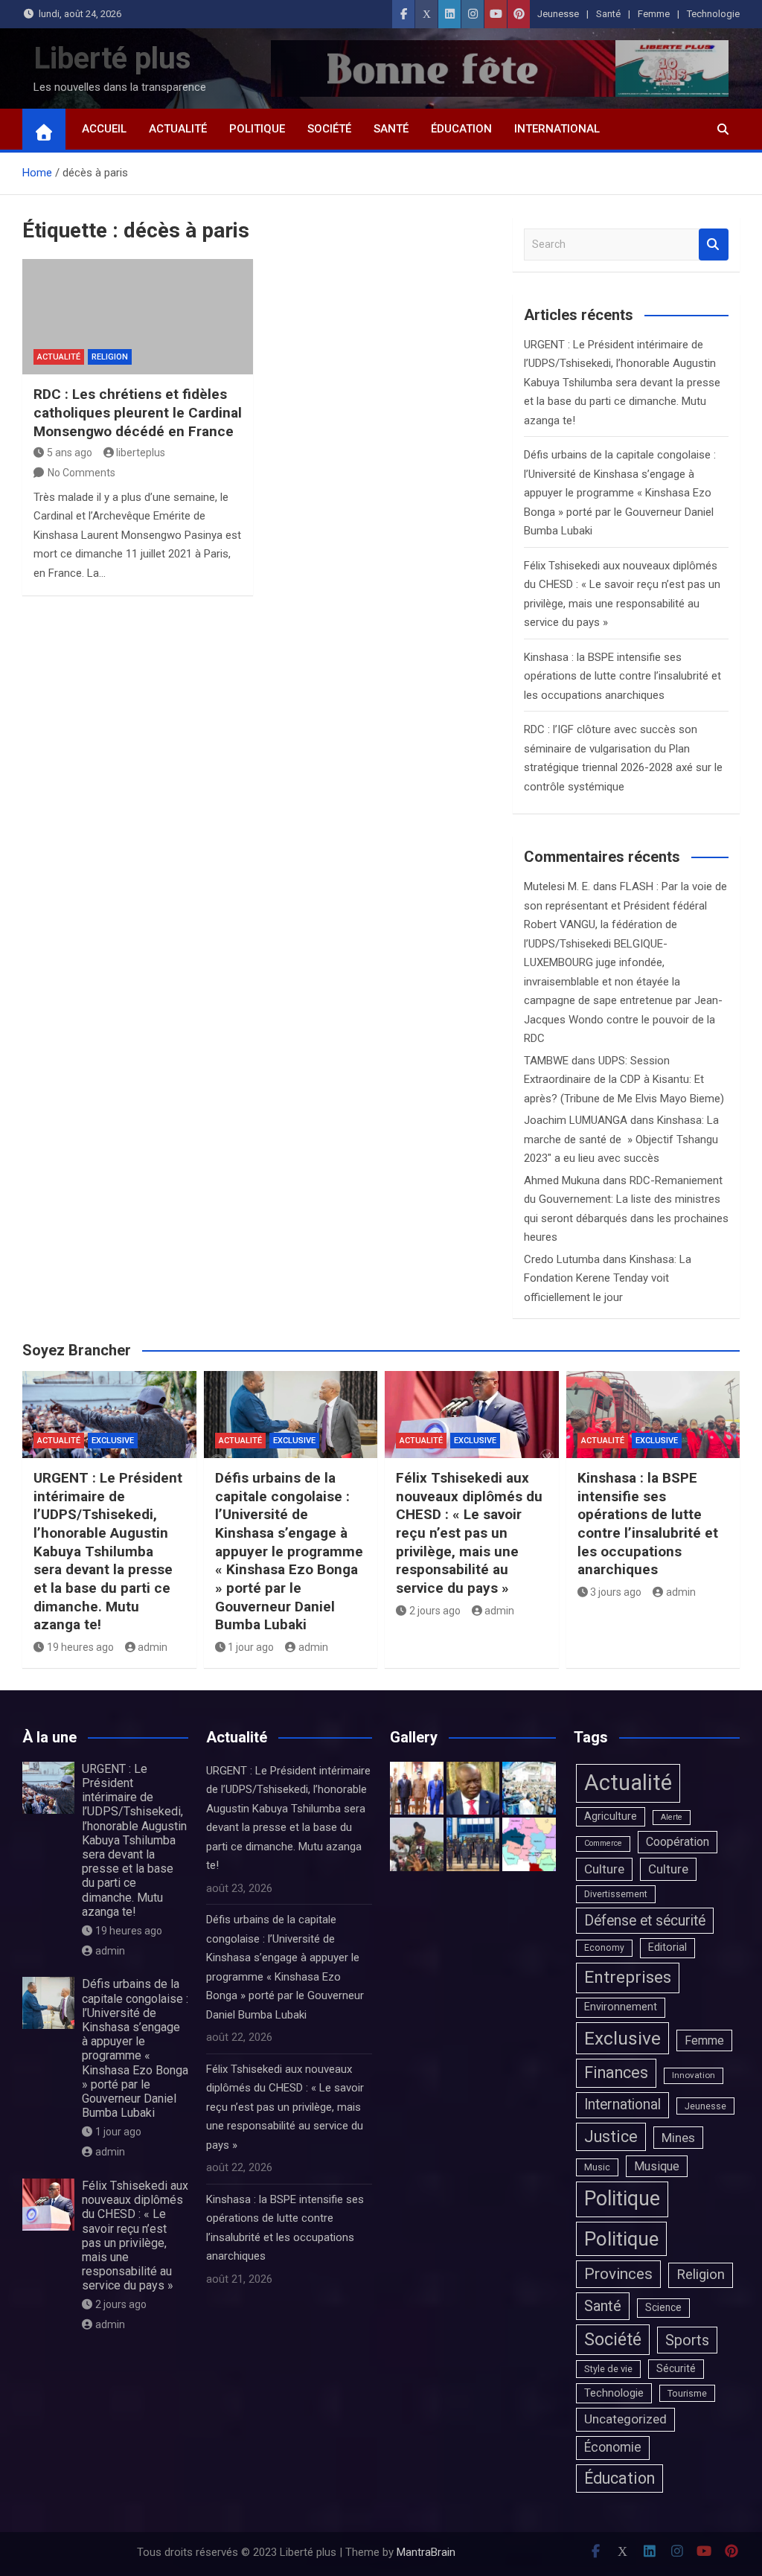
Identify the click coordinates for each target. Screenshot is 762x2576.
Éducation (461, 129)
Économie (613, 2447)
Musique (657, 2166)
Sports (687, 2340)
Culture (604, 1869)
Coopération (678, 1842)
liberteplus (141, 453)
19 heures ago (80, 1647)
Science (663, 2307)
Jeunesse (558, 14)
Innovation (694, 2075)
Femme (654, 14)
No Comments (81, 473)
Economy (604, 1948)
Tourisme (687, 2393)
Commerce (603, 1843)
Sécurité (676, 2368)
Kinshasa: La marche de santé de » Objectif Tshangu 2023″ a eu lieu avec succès (621, 1139)
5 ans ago (70, 453)
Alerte (672, 1817)
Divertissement (616, 1894)
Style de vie (608, 2369)
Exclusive (113, 1441)
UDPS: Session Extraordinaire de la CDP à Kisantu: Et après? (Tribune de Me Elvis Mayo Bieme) (624, 1080)
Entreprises (628, 1977)
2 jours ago (435, 1611)
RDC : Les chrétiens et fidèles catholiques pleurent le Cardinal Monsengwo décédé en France (138, 412)
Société (329, 129)
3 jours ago (616, 1592)
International (557, 129)
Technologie (713, 14)
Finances (616, 2072)
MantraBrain (426, 2552)
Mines (678, 2138)
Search (714, 245)
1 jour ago (251, 1647)
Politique (257, 129)
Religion (110, 357)
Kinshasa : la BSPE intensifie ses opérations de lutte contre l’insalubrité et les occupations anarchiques (622, 676)
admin (153, 1647)
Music (597, 2167)
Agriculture (611, 1816)
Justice (611, 2136)
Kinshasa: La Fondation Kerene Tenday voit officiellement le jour (608, 1278)
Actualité (178, 129)
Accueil (104, 129)
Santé (608, 14)
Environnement (621, 2007)
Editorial (667, 1947)
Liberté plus (112, 58)
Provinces (618, 2274)
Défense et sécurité (645, 1921)
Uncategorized (625, 2419)
